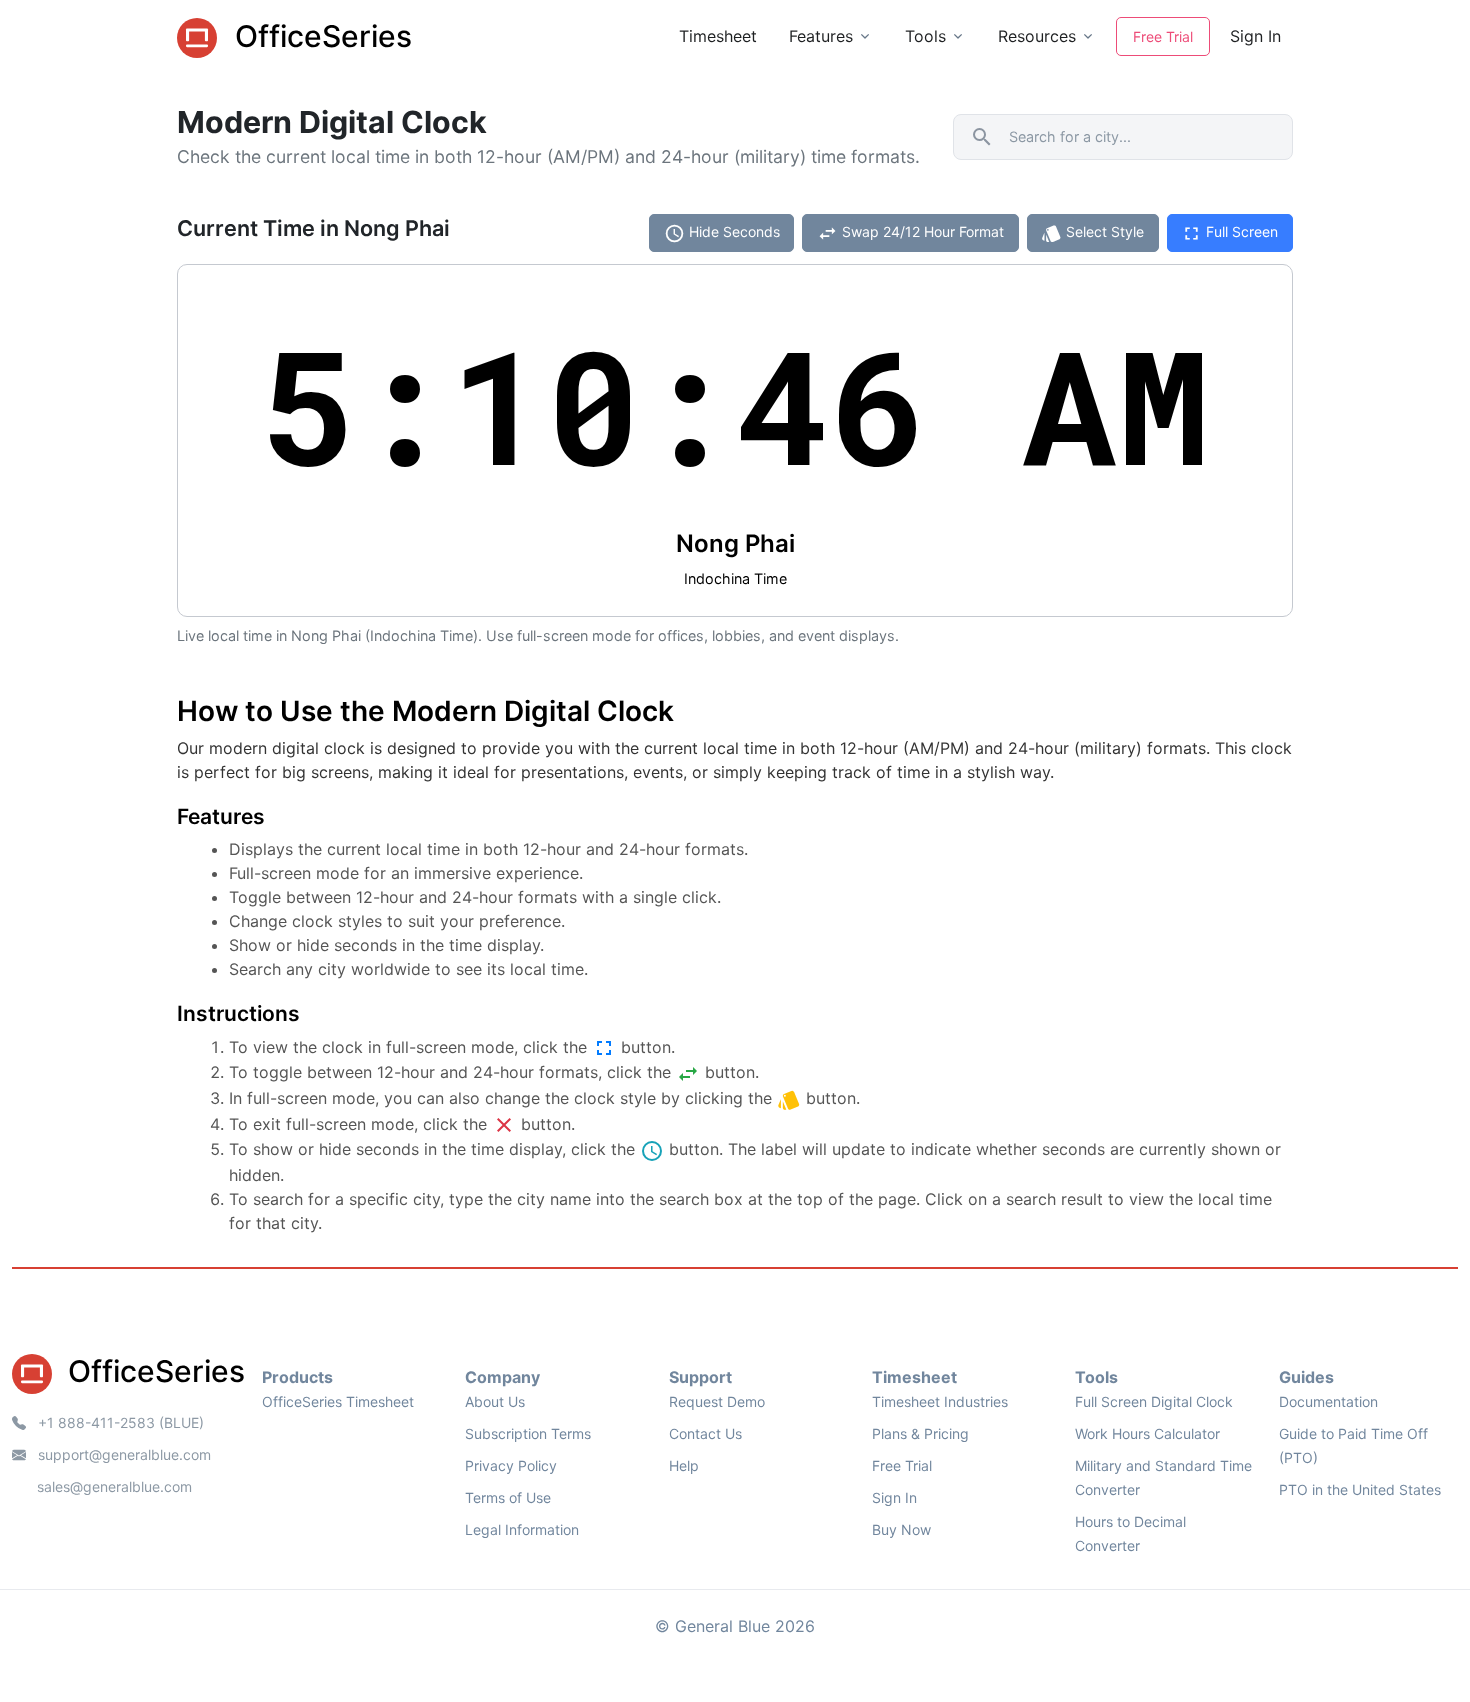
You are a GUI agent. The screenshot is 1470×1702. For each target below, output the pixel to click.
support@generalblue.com (122, 1454)
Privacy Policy (511, 1465)
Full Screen (1229, 233)
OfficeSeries (319, 36)
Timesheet (718, 36)
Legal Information (522, 1529)
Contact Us (705, 1433)
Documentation (1328, 1401)
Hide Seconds (722, 233)
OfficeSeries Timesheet (338, 1401)
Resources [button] (1037, 36)
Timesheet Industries (940, 1401)
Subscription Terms (528, 1433)
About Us (495, 1401)
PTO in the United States (1360, 1489)
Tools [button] (925, 36)
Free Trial (1163, 36)
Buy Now (901, 1529)
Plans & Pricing (920, 1433)
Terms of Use (508, 1497)
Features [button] (821, 36)
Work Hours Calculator (1147, 1433)
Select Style (1092, 233)
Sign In (1255, 36)
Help (684, 1465)
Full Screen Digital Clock (1154, 1401)
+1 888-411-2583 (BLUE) (119, 1422)
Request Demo (717, 1401)
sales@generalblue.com (114, 1486)
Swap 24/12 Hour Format (910, 233)
